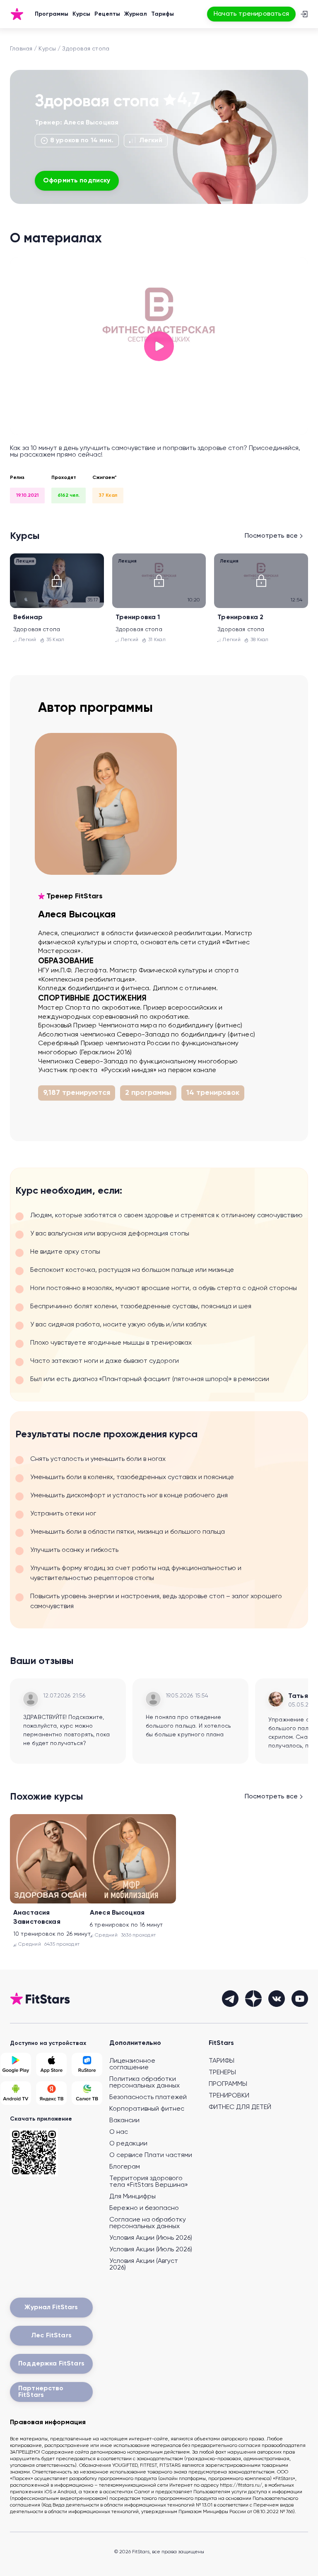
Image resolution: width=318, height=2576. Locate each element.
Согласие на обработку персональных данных (148, 2223)
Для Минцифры (132, 2197)
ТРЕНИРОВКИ (229, 2096)
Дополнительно (135, 2043)
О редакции (128, 2144)
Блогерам (125, 2167)
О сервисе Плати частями (151, 2155)
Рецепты (107, 14)
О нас (119, 2132)
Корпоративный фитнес (147, 2109)
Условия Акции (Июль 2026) (151, 2250)
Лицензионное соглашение (132, 2064)
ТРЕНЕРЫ (222, 2073)
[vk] (277, 1999)
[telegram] (230, 1999)
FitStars (221, 2043)
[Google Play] (16, 2065)
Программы (52, 14)
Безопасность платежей (148, 2097)
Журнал (136, 14)
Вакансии (124, 2121)
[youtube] (300, 1999)
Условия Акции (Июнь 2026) (151, 2238)
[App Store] (51, 2065)
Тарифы (163, 14)
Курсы (81, 14)
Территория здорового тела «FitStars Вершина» (149, 2182)
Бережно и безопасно (144, 2208)
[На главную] (17, 14)
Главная (21, 49)
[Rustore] (87, 2065)
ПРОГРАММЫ (228, 2084)
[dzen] (253, 1999)
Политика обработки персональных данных (145, 2083)
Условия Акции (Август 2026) (144, 2265)
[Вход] (304, 14)
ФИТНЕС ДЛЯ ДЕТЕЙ (240, 2107)
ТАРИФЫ (222, 2061)
